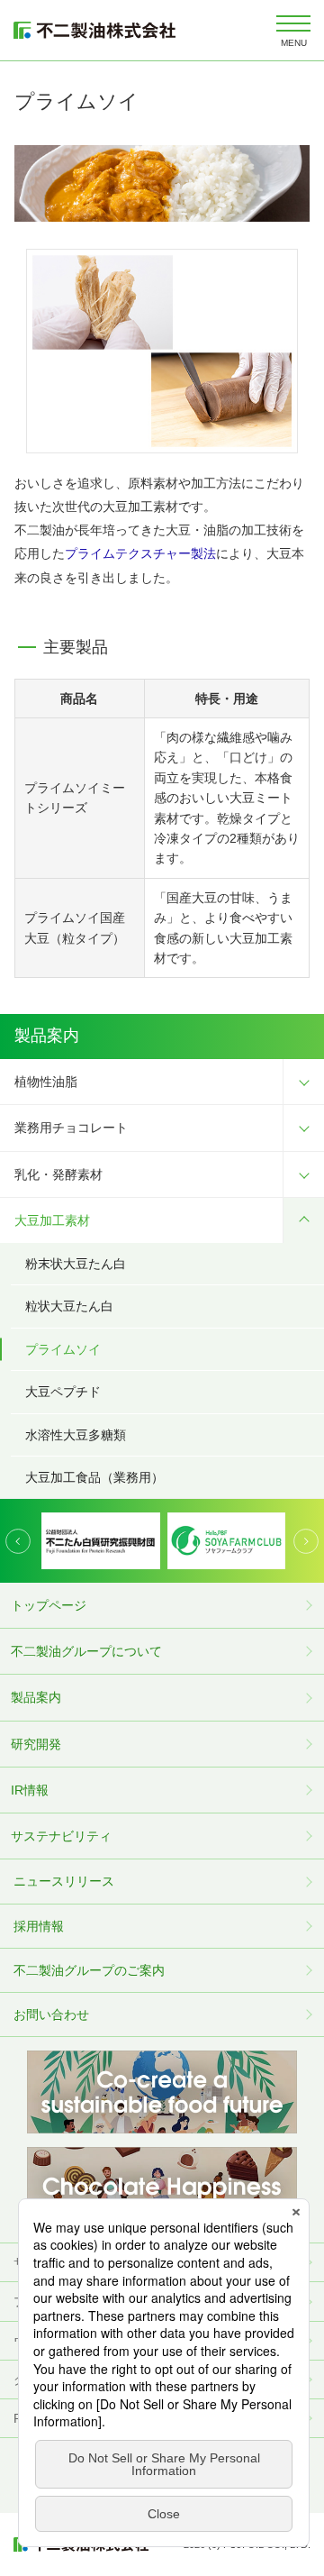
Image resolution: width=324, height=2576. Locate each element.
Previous (18, 1541)
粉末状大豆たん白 (76, 1264)
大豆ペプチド (63, 1392)
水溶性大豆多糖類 (76, 1435)
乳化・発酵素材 (58, 1174)
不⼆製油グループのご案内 (89, 1970)
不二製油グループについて (86, 1651)
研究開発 (36, 1744)
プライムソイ (63, 1349)
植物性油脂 (46, 1082)
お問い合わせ (51, 2014)
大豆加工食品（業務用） (94, 1477)
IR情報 (30, 1790)
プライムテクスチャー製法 (140, 553)
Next (306, 1541)
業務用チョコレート (71, 1128)
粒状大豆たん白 (69, 1306)
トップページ (49, 1605)
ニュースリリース (64, 1881)
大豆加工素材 (52, 1220)
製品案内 (36, 1697)
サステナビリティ (61, 1836)
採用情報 (39, 1926)
